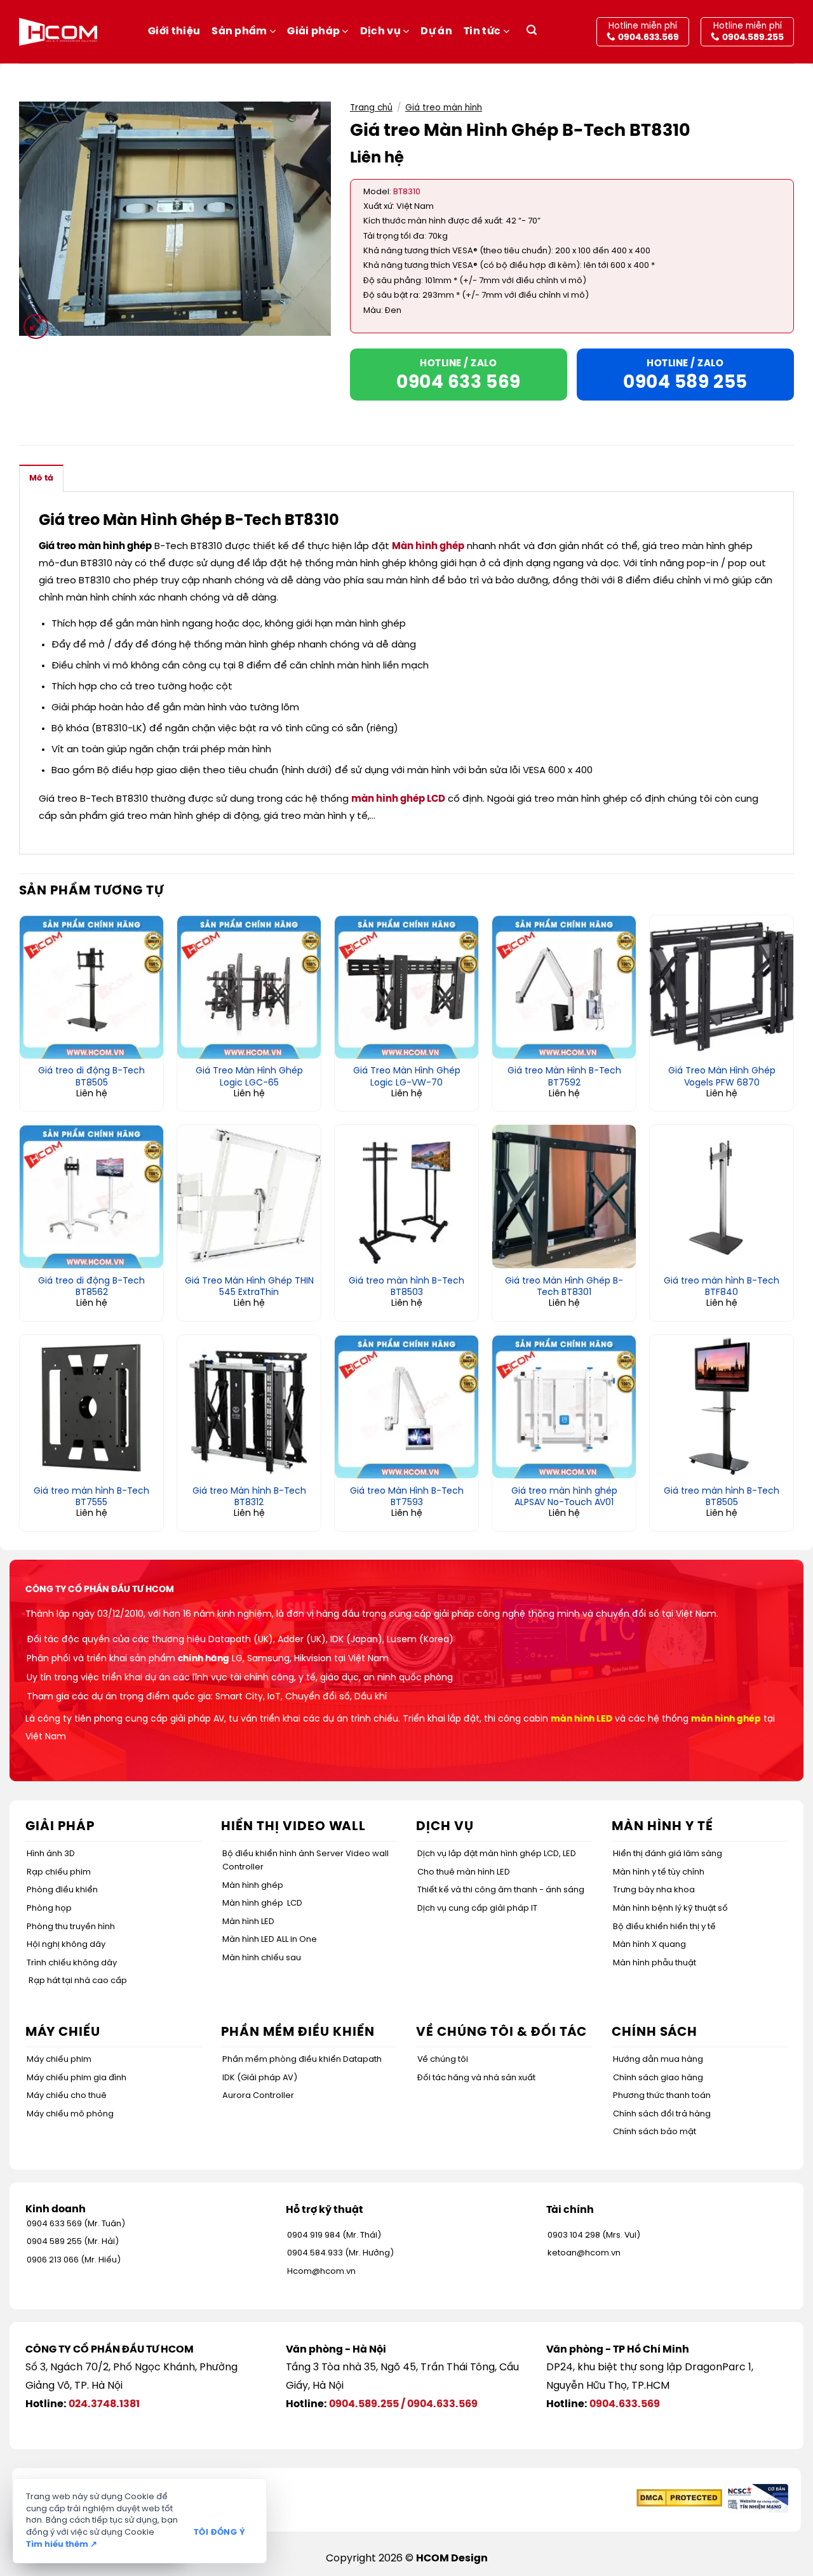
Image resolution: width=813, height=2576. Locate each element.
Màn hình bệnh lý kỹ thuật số (670, 1909)
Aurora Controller (258, 2096)
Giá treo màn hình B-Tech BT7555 (91, 1497)
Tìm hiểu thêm (62, 2545)
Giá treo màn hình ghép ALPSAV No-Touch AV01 (564, 1497)
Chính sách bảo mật (655, 2132)
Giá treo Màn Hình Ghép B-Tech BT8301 (564, 1287)
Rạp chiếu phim (59, 1872)
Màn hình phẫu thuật (655, 1963)
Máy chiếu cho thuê (67, 2096)
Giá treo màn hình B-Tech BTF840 (722, 1287)
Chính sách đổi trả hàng (662, 2114)
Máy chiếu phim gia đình (77, 2078)
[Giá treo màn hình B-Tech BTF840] (722, 1197)
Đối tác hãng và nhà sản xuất (476, 2078)
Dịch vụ (380, 31)
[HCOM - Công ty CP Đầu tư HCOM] (58, 32)
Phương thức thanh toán (662, 2096)
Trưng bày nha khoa (654, 1890)
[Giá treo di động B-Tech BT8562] (91, 1197)
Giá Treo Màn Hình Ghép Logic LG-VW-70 (407, 1077)
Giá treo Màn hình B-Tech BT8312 (249, 1497)
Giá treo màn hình (444, 108)
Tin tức (482, 31)
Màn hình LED (248, 1922)
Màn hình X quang (649, 1945)
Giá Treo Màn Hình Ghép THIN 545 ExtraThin (249, 1287)
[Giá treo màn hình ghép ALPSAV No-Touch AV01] (564, 1407)
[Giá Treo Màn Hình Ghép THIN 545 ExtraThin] (249, 1197)
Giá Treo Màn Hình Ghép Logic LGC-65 (249, 1077)
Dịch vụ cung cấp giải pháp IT (477, 1909)
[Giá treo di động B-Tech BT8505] (91, 987)
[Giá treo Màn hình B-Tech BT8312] (249, 1407)
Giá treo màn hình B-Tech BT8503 (406, 1287)
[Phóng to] (36, 327)
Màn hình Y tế (662, 1827)
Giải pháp (313, 31)
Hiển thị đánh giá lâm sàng (668, 1854)
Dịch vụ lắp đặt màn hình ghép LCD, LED (497, 1854)
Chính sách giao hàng (658, 2078)
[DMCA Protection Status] (679, 2498)
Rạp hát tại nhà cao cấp (78, 1981)
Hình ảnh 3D (51, 1854)
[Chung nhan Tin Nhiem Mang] (756, 2498)
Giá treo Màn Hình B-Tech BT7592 (564, 1077)
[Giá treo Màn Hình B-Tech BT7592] (564, 987)
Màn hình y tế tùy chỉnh (659, 1872)
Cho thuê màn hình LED (464, 1872)
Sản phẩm (239, 31)
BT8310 (407, 192)
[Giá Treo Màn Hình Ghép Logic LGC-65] (249, 987)
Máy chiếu (63, 2032)
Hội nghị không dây (66, 1945)
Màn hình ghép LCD (262, 1903)
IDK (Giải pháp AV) (260, 2078)
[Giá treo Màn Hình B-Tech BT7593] (406, 1407)
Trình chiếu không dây (72, 1963)
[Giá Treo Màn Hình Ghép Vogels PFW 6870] (722, 987)
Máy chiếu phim (59, 2060)
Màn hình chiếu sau (262, 1958)
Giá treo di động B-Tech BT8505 (91, 1077)
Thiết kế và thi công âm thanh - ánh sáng (501, 1890)
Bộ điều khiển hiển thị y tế (664, 1927)
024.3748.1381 (104, 2404)
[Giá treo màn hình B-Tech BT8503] (406, 1197)
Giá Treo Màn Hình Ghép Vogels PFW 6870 (722, 1077)
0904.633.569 (442, 2404)
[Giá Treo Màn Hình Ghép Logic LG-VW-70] (406, 987)
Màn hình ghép (428, 547)
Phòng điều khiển (62, 1890)
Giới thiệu (174, 31)
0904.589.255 (364, 2404)
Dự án (436, 31)
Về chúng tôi (443, 2060)
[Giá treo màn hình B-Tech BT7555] (91, 1407)
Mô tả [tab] (41, 478)
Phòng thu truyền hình (71, 1927)
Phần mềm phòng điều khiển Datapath (302, 2060)
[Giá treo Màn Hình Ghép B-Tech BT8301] (564, 1197)
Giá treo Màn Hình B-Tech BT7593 (407, 1497)
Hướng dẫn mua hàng (658, 2060)
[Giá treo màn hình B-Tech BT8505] (722, 1407)
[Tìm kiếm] (532, 32)
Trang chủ (371, 108)
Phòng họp (49, 1909)
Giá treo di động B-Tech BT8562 (91, 1287)
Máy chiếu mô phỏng (70, 2114)
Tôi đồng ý (219, 2533)
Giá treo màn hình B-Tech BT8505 (722, 1497)
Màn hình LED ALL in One (270, 1940)
